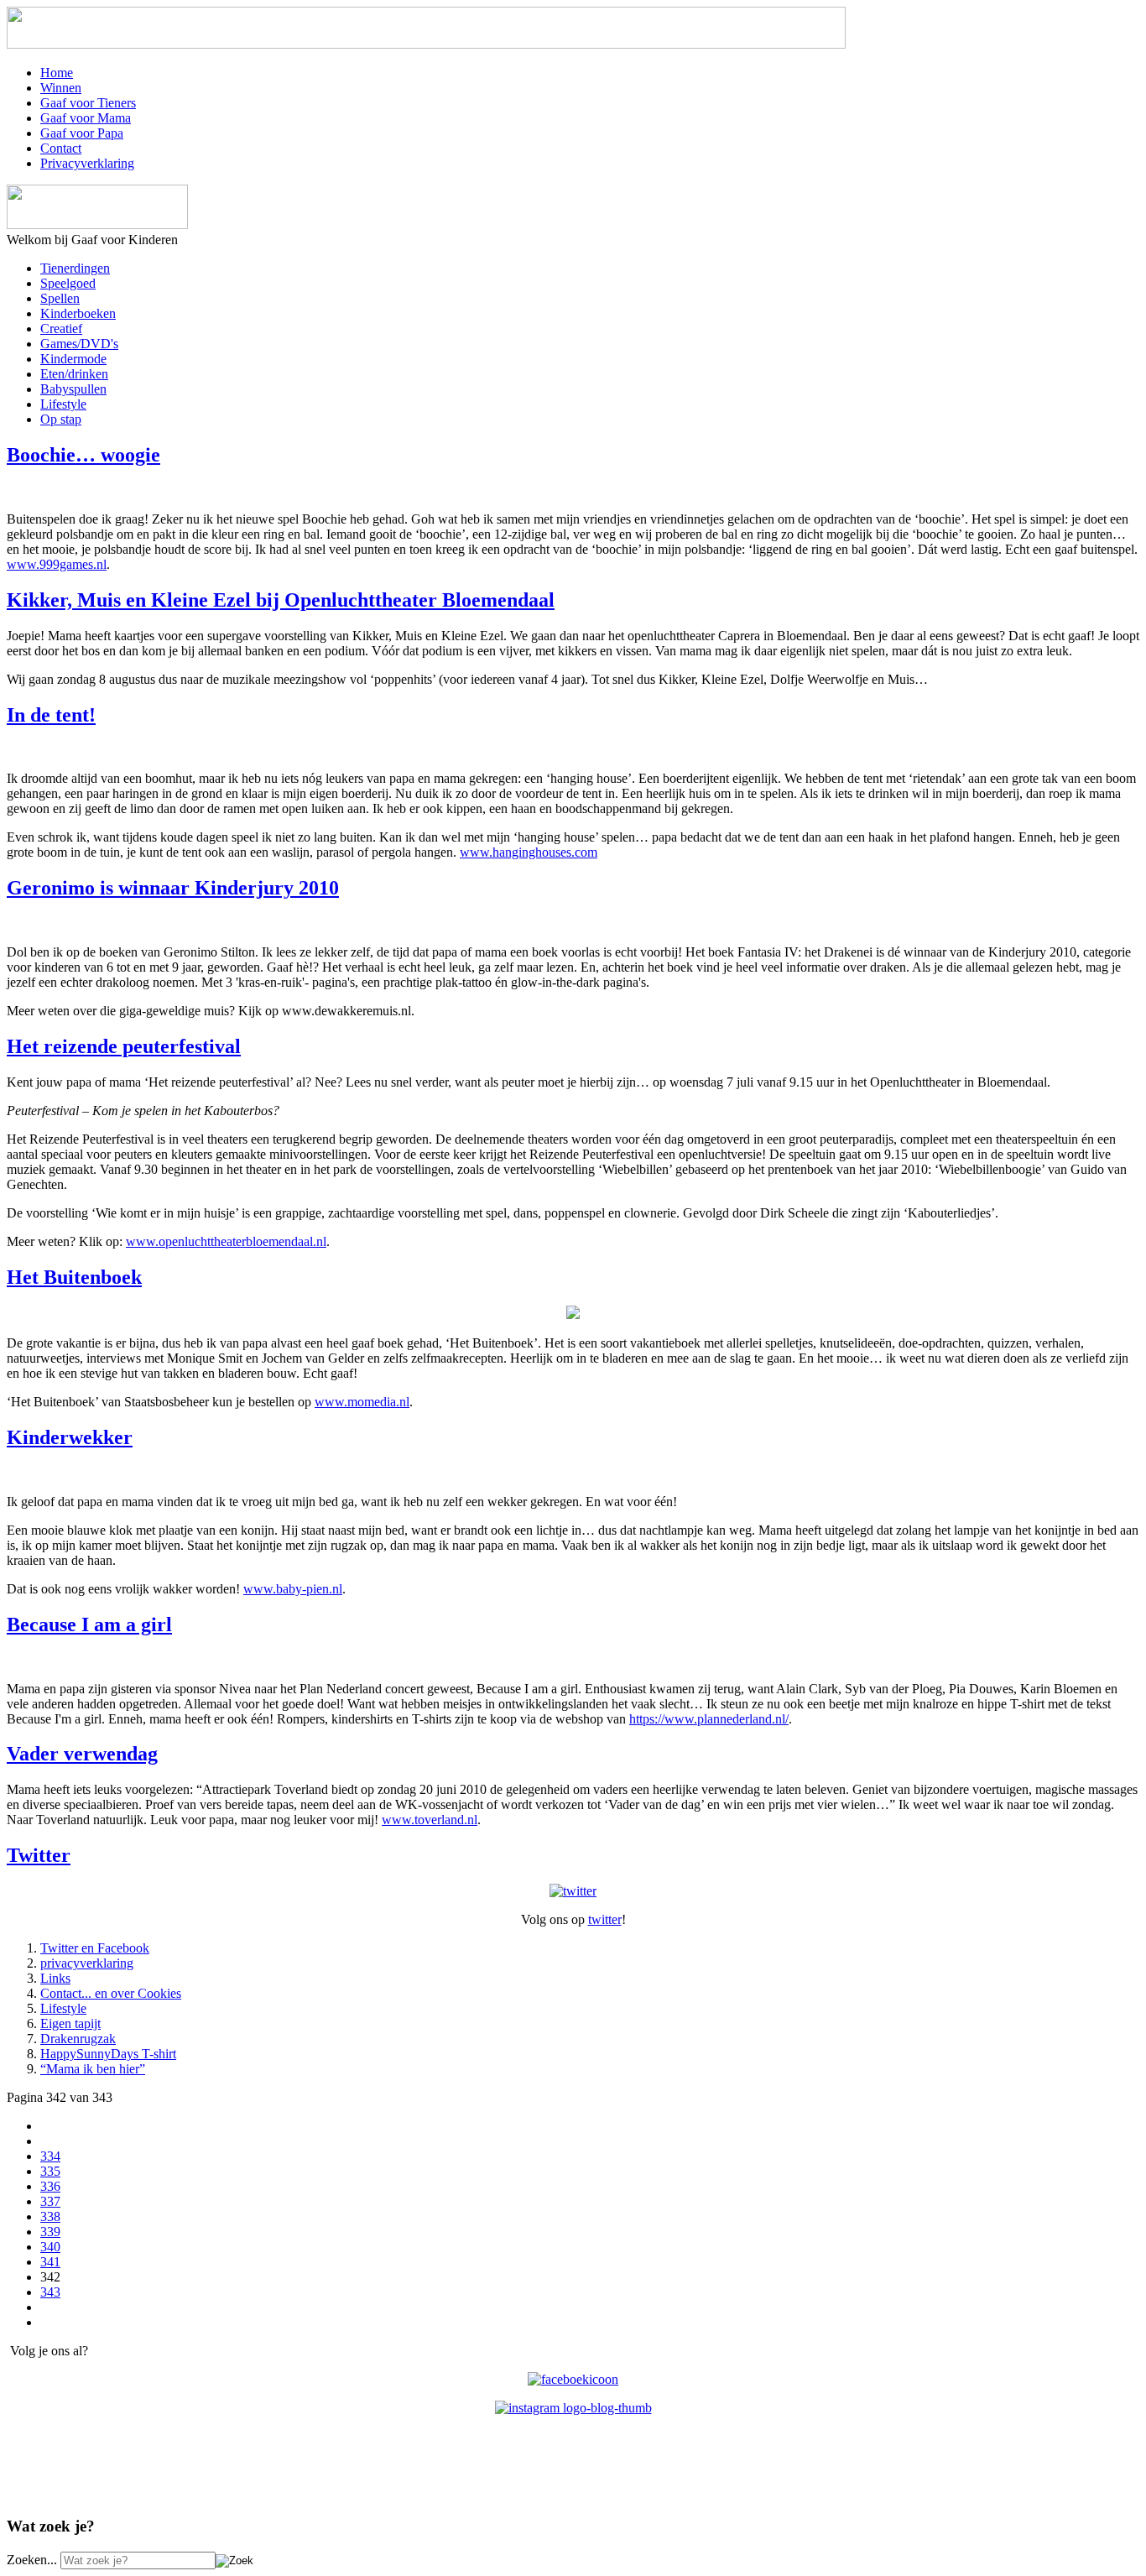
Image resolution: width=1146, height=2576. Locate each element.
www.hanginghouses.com (529, 852)
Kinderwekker (70, 1437)
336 (50, 2186)
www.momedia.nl (362, 1402)
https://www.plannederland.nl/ (709, 1719)
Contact (61, 148)
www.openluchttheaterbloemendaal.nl (226, 1241)
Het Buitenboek (74, 1277)
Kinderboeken (78, 313)
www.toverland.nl (430, 1820)
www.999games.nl (57, 564)
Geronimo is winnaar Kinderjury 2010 (173, 888)
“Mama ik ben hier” (93, 2069)
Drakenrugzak (78, 2039)
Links (55, 1978)
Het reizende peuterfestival (124, 1046)
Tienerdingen (75, 268)
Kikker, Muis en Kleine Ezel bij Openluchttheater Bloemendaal (281, 600)
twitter (605, 1919)
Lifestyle (63, 404)
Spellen (60, 298)
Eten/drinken (74, 374)
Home (57, 73)
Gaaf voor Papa (82, 133)
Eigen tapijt (70, 2023)
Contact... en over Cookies (111, 1993)
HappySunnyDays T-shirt (108, 2054)
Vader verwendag (82, 1754)
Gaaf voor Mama (86, 118)
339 (50, 2232)
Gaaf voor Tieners (88, 103)
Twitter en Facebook (95, 1948)
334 (50, 2156)
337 (50, 2201)
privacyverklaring (87, 1963)
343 (50, 2292)
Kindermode (73, 359)
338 (50, 2216)
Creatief (61, 329)
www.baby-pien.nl (293, 1589)
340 (50, 2247)
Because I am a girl (89, 1624)
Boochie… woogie (83, 455)
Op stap (61, 419)
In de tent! (51, 715)
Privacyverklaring (87, 163)
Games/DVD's (79, 344)
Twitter (39, 1855)
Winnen (61, 88)
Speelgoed (68, 283)
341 (50, 2262)
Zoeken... (32, 2560)
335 (50, 2171)
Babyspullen (73, 389)
